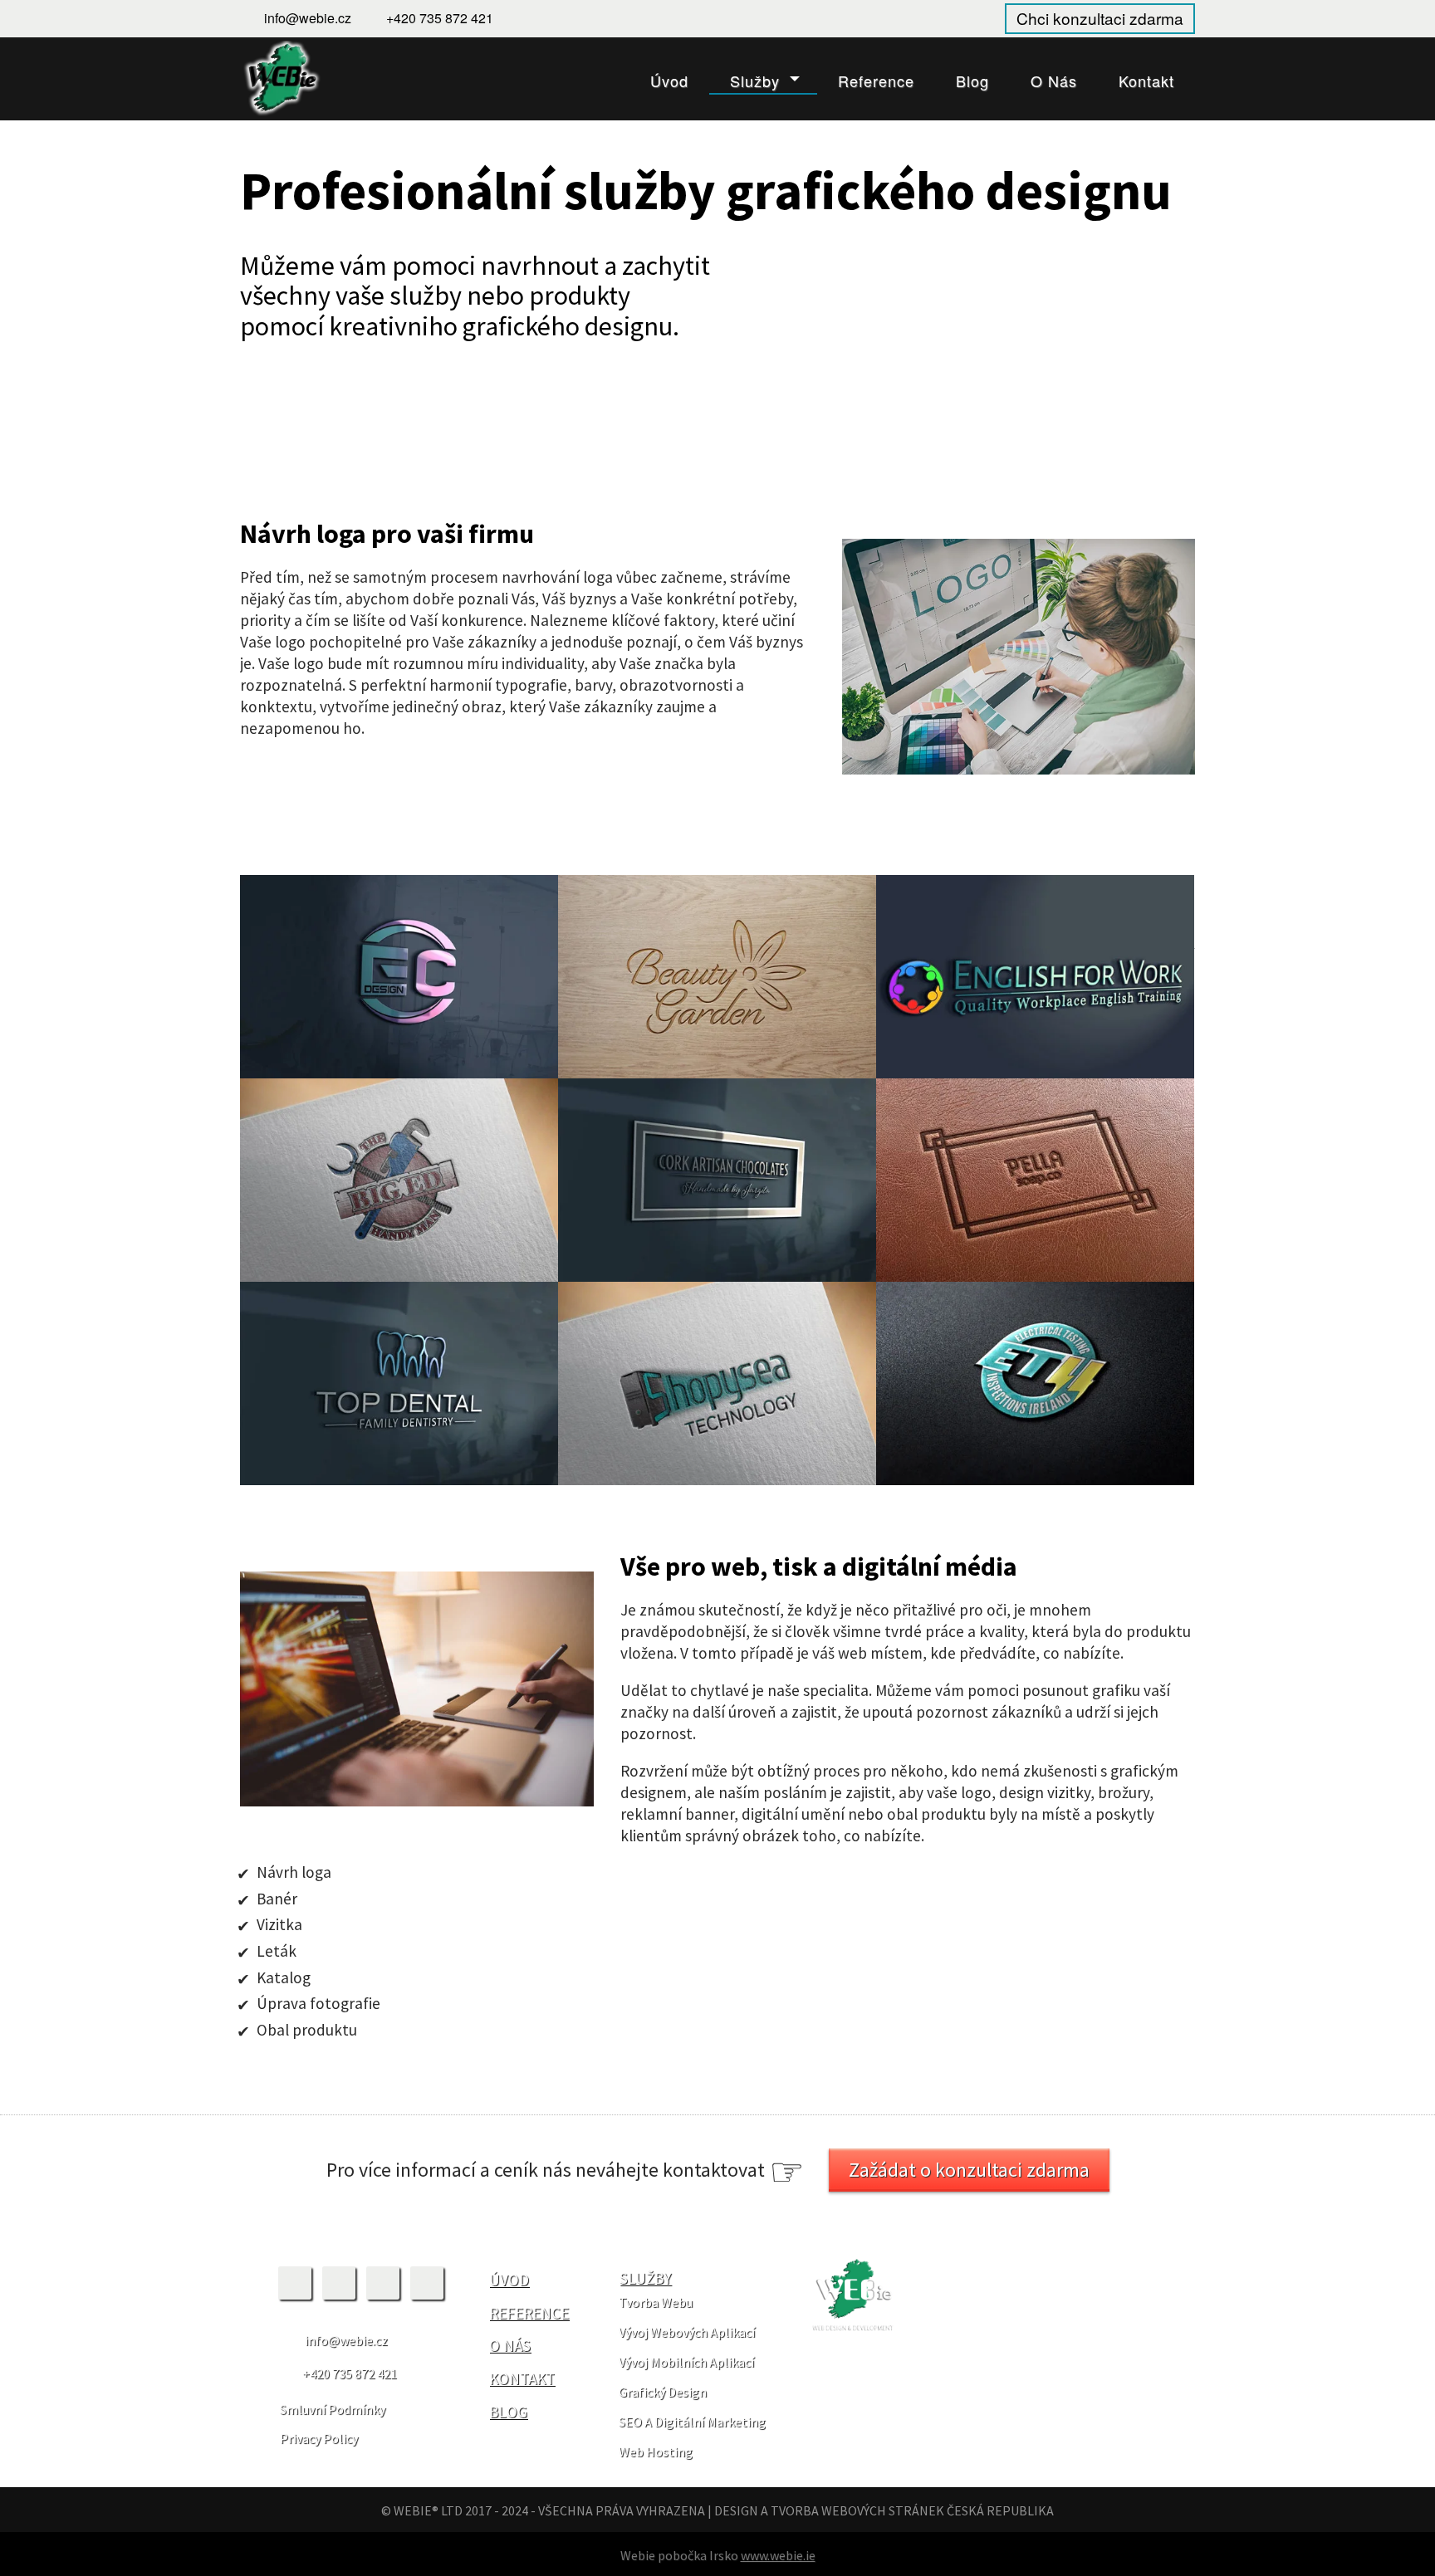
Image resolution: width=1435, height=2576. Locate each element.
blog (508, 2412)
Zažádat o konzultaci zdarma (969, 2170)
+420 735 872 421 (440, 18)
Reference (876, 81)
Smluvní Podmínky (333, 2409)
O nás (1054, 81)
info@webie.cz (308, 18)
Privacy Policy (319, 2438)
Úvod (669, 81)
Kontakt (1146, 81)
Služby (755, 81)
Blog (972, 81)
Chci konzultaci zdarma (1100, 18)
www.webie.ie (778, 2555)
